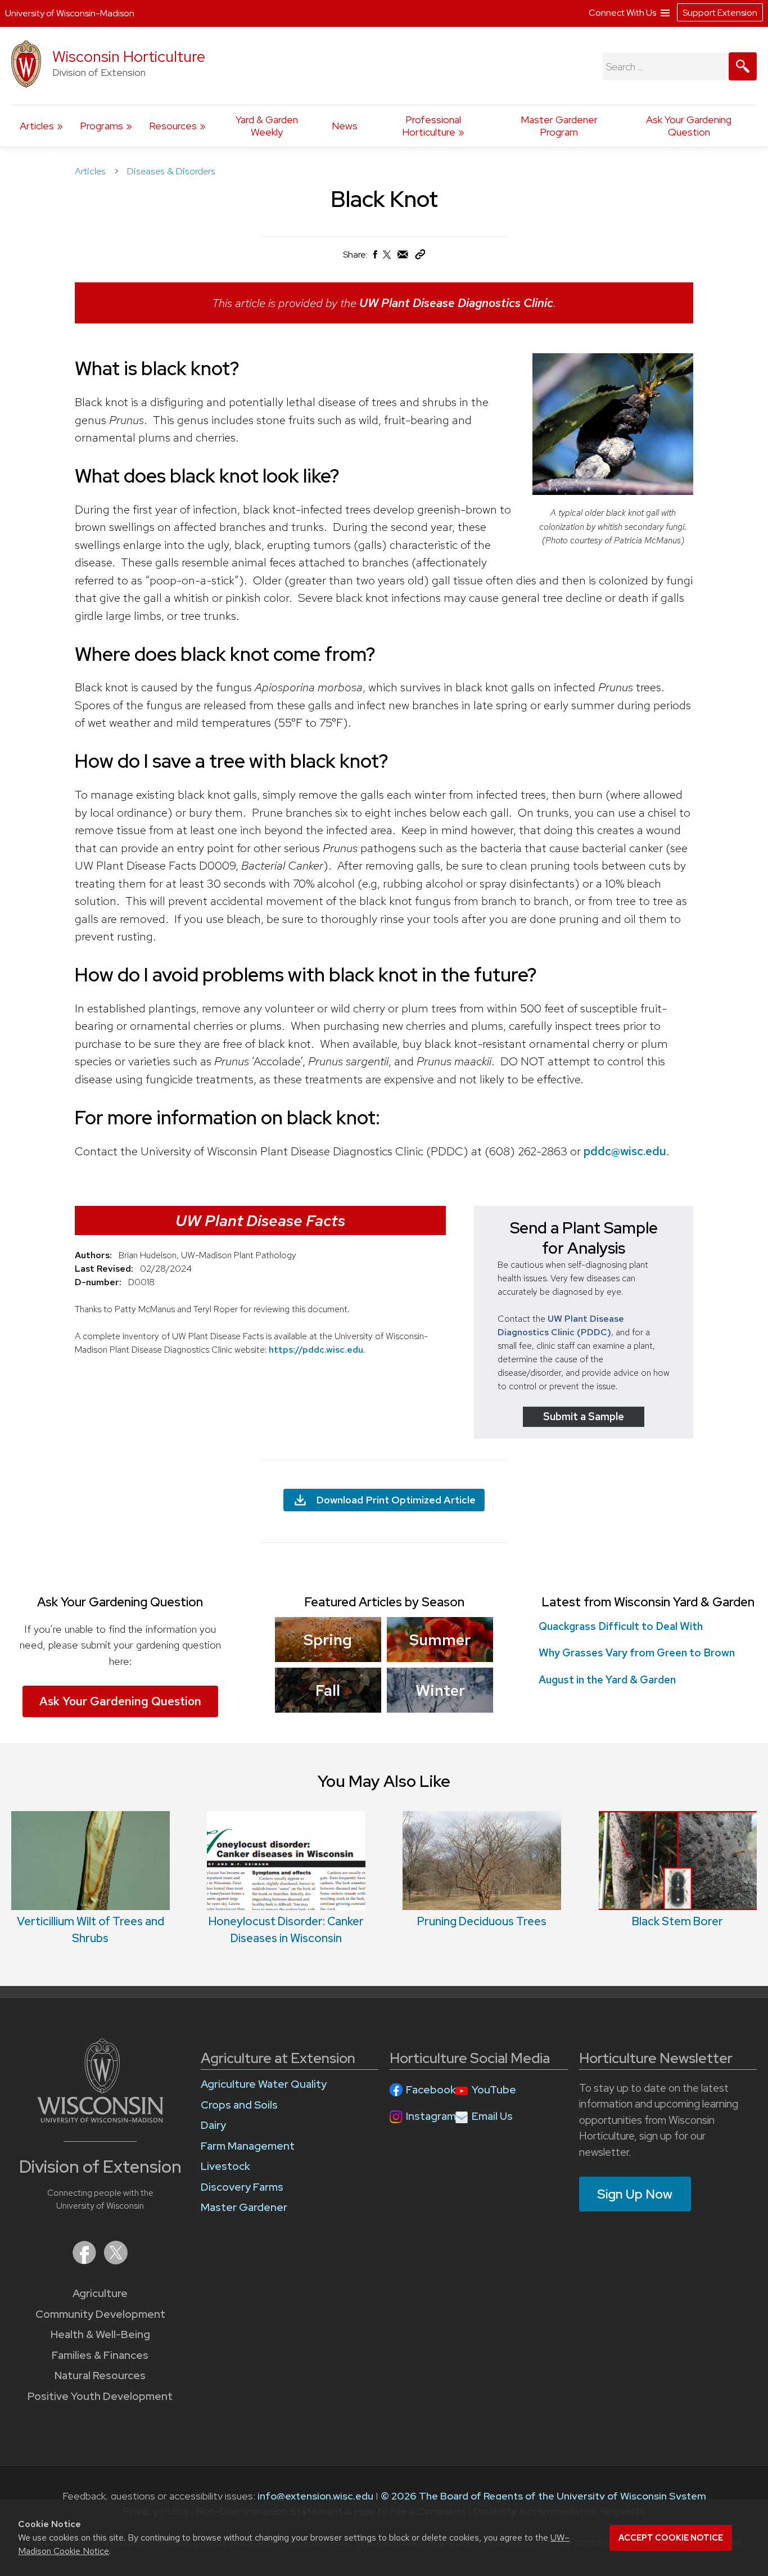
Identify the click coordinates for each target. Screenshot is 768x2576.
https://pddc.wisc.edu (316, 1350)
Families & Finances (100, 2355)
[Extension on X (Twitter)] (116, 2261)
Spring (328, 1640)
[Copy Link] (420, 257)
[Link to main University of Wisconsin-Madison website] (100, 2119)
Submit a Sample (584, 1417)
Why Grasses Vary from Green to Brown (637, 1653)
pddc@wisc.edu (625, 1151)
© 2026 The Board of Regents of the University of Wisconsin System (543, 2496)
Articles (37, 126)
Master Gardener (244, 2207)
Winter (440, 1690)
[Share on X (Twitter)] (387, 259)
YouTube (494, 2090)
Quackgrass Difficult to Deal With (621, 1626)
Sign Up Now (635, 2194)
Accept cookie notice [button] (671, 2538)
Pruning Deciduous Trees (482, 1921)
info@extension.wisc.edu (315, 2496)
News (345, 126)
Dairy (213, 2125)
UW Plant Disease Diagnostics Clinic (456, 303)
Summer (440, 1640)
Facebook (431, 2090)
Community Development (100, 2314)
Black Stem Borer (677, 1921)
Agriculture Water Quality (264, 2084)
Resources (173, 126)
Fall (328, 1690)
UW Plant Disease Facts (260, 1221)
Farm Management (248, 2146)
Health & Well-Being (100, 2334)
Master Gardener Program (559, 126)
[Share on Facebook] (374, 257)
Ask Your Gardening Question (689, 126)
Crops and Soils (239, 2105)
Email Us (492, 2116)
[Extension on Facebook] (85, 2261)
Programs (101, 126)
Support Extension (720, 13)
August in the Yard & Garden (607, 1680)
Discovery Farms (242, 2187)
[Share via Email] (403, 257)
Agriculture (100, 2293)
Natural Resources (100, 2375)
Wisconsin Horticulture (129, 57)
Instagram (431, 2116)
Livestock (225, 2166)
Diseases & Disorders (171, 171)
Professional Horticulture (432, 126)
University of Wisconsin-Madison (70, 13)
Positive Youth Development (100, 2396)
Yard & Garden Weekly (267, 126)
